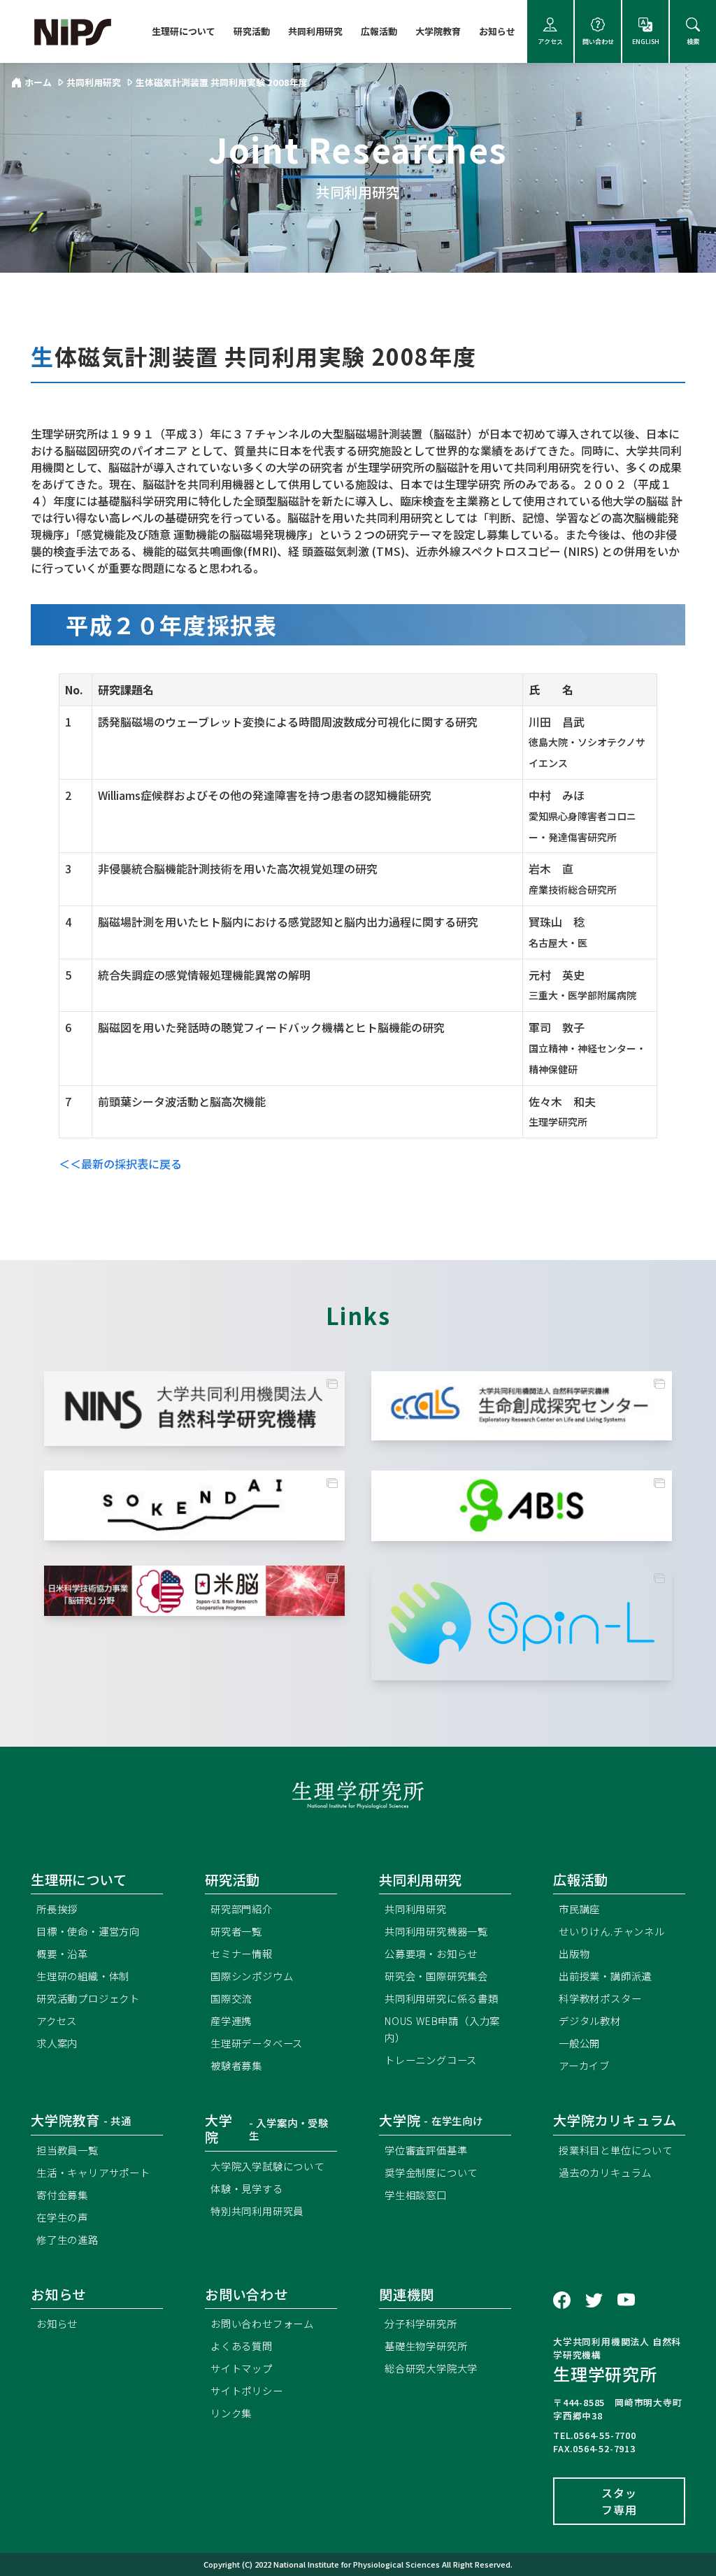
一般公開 (579, 2043)
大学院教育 (438, 31)
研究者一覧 (236, 1931)
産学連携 (231, 2020)
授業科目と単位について (616, 2150)
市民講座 (579, 1909)
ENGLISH (646, 42)
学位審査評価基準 (426, 2150)
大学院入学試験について (267, 2166)
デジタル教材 (590, 2020)
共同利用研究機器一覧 (436, 1931)
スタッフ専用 (619, 2501)
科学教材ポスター (600, 1998)
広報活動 (379, 31)
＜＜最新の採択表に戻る (120, 1164)
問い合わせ (598, 42)
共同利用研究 (315, 31)
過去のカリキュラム (605, 2172)
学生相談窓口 (416, 2195)
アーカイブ (584, 2065)
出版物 (574, 1953)
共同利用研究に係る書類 (442, 1998)
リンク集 (231, 2413)
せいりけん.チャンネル (612, 1931)
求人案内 (57, 2043)
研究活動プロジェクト (88, 1998)
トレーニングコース (431, 2060)
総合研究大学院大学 (431, 2368)
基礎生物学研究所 (426, 2346)
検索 (693, 42)
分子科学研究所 (421, 2323)
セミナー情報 (242, 1953)
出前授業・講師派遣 (605, 1976)
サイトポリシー (247, 2390)
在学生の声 (62, 2217)
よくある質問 (242, 2346)
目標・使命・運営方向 (88, 1931)
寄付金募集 (62, 2195)
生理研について (184, 31)
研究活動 (252, 31)
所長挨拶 (57, 1909)
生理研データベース (257, 2043)
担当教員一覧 (67, 2150)
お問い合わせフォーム (262, 2323)
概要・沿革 (62, 1953)
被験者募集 (236, 2065)
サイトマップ (242, 2368)
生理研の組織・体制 (83, 1976)
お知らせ (497, 31)
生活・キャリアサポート (93, 2172)
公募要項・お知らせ (431, 1953)
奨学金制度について (431, 2172)
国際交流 (231, 1998)
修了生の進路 (67, 2239)
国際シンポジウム (252, 1976)
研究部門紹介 (242, 1909)
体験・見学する (247, 2188)
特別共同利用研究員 (257, 2211)
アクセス (550, 42)
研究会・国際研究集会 (436, 1976)
